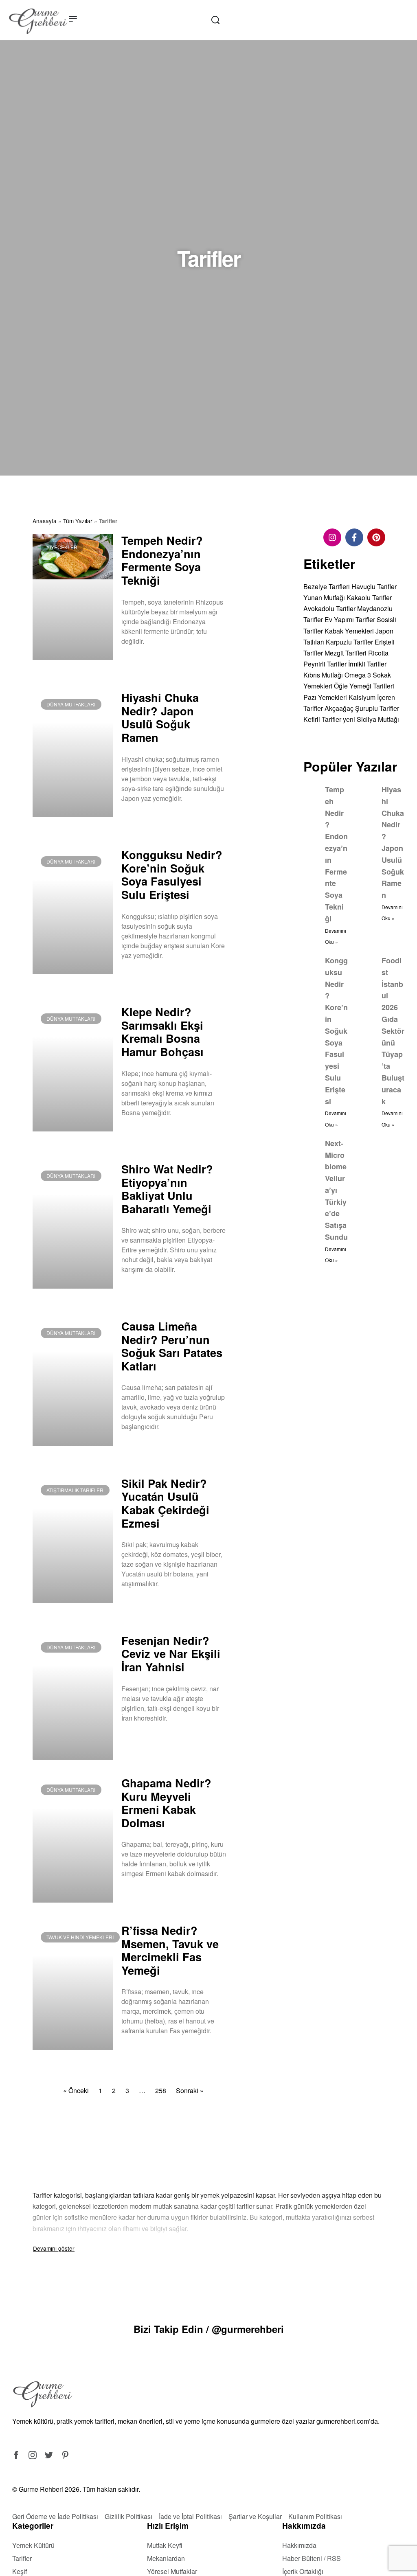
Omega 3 (358, 675)
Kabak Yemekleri (349, 631)
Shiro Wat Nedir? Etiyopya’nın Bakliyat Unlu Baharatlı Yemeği (167, 1189)
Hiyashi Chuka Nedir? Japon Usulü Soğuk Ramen (160, 717)
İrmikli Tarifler (367, 664)
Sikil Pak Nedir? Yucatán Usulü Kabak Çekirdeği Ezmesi (165, 1503)
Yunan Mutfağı (324, 597)
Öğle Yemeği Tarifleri (364, 686)
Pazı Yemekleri (325, 697)
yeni (349, 719)
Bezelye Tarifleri (327, 586)
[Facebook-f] (354, 537)
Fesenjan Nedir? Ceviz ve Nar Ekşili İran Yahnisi (171, 1653)
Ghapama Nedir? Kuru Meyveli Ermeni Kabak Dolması (166, 1803)
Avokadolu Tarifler (329, 608)
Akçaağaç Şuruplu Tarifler (362, 708)
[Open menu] (73, 19)
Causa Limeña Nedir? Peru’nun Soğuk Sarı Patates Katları (172, 1346)
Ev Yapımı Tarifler (350, 619)
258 (161, 2090)
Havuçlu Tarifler (374, 586)
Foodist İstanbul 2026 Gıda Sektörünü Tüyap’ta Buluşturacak (393, 1031)
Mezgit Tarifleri (346, 653)
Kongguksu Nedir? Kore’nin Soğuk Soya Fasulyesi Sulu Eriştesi (172, 874)
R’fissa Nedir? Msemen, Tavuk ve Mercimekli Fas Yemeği (170, 1950)
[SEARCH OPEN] (215, 20)
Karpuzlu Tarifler (349, 642)
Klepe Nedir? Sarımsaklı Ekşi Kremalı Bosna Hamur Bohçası (162, 1031)
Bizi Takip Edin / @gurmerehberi (209, 2329)
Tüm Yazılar (78, 521)
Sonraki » (190, 2090)
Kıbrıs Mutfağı (323, 675)
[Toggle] (54, 2248)
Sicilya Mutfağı (378, 719)
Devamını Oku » (141, 662)
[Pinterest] (376, 537)
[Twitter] (49, 2455)
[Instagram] (332, 537)
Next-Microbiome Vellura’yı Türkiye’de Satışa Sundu (336, 1190)
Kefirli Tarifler (322, 719)
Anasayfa (45, 521)
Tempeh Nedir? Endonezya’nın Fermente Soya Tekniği (162, 560)
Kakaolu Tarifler (369, 597)
